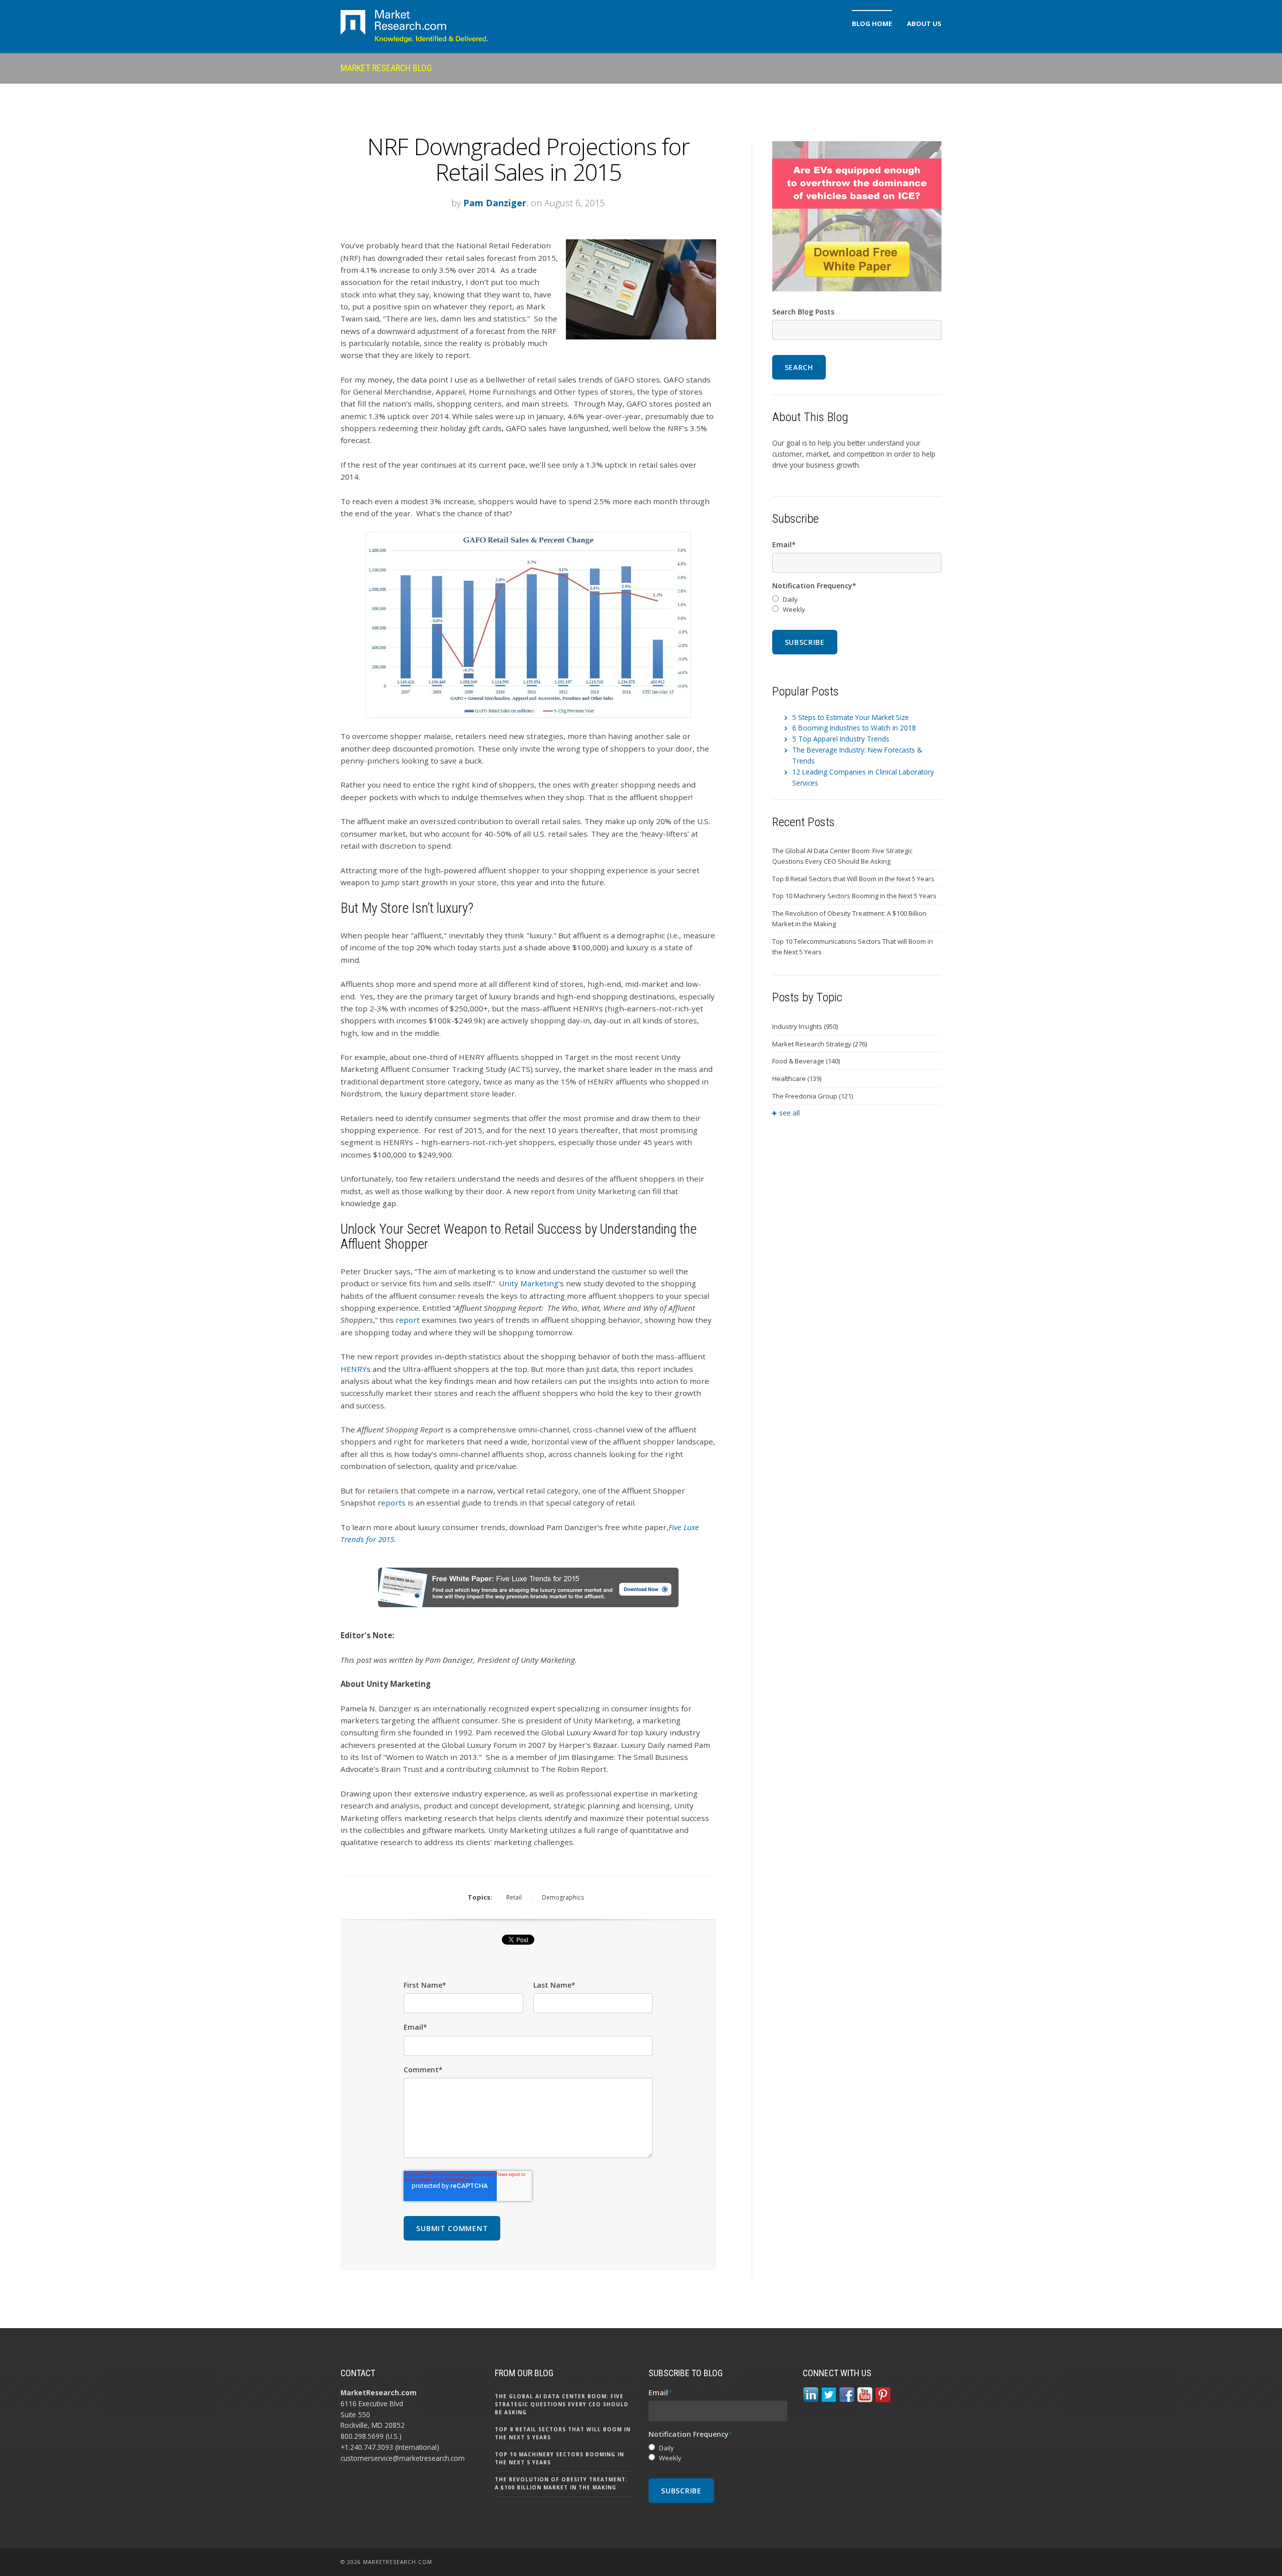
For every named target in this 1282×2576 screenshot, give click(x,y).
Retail (514, 1897)
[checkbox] (857, 605)
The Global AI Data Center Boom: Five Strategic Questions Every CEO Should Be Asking (842, 856)
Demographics (563, 1897)
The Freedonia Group (813, 1096)
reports (392, 1503)
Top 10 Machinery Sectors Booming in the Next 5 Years (854, 896)
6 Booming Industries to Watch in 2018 (854, 728)
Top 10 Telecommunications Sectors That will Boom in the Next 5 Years (853, 947)
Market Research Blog (386, 68)
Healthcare (797, 1078)
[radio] (857, 600)
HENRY (354, 1369)
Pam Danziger (495, 203)
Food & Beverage (806, 1061)
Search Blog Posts (803, 312)
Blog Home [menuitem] (872, 24)
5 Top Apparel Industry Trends (841, 739)
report (408, 1320)
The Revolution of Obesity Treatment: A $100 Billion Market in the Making (849, 918)
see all (789, 1113)
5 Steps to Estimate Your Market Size (851, 717)
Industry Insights (805, 1026)
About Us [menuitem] (924, 24)
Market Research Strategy (820, 1044)
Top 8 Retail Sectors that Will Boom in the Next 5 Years (853, 879)
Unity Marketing (529, 1283)
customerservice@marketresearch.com (403, 2458)
